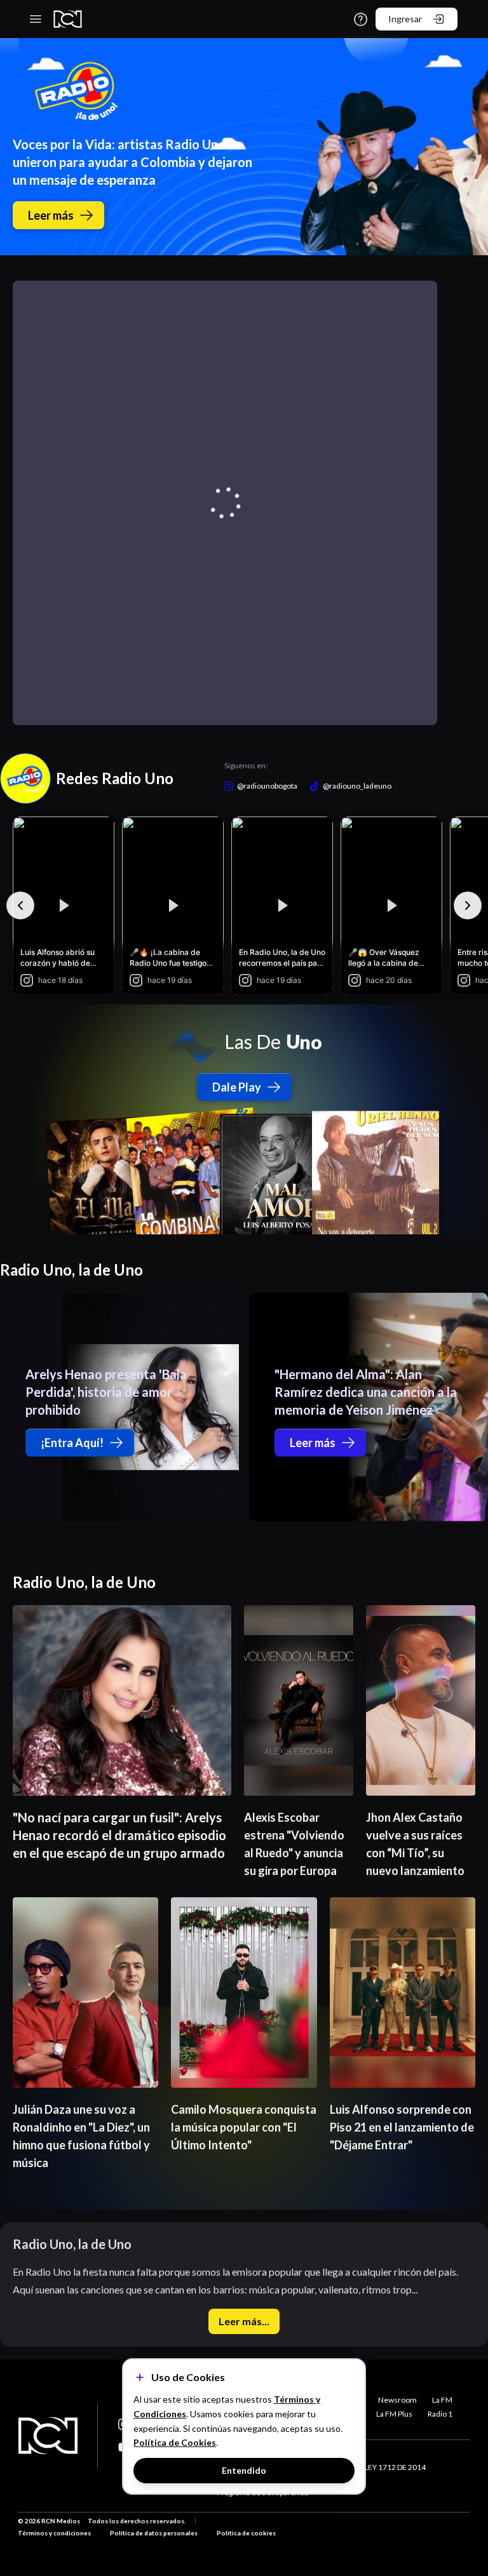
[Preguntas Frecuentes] (361, 19)
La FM (442, 2400)
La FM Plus (394, 2414)
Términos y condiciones (54, 2533)
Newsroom (397, 2400)
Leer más (51, 215)
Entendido (244, 2470)
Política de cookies (246, 2533)
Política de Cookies (175, 2442)
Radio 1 (440, 2414)
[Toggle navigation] (36, 19)
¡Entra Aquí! (72, 1443)
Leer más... (244, 2321)
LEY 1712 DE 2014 (395, 2467)
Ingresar (405, 19)
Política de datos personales (154, 2533)
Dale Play (237, 1087)
